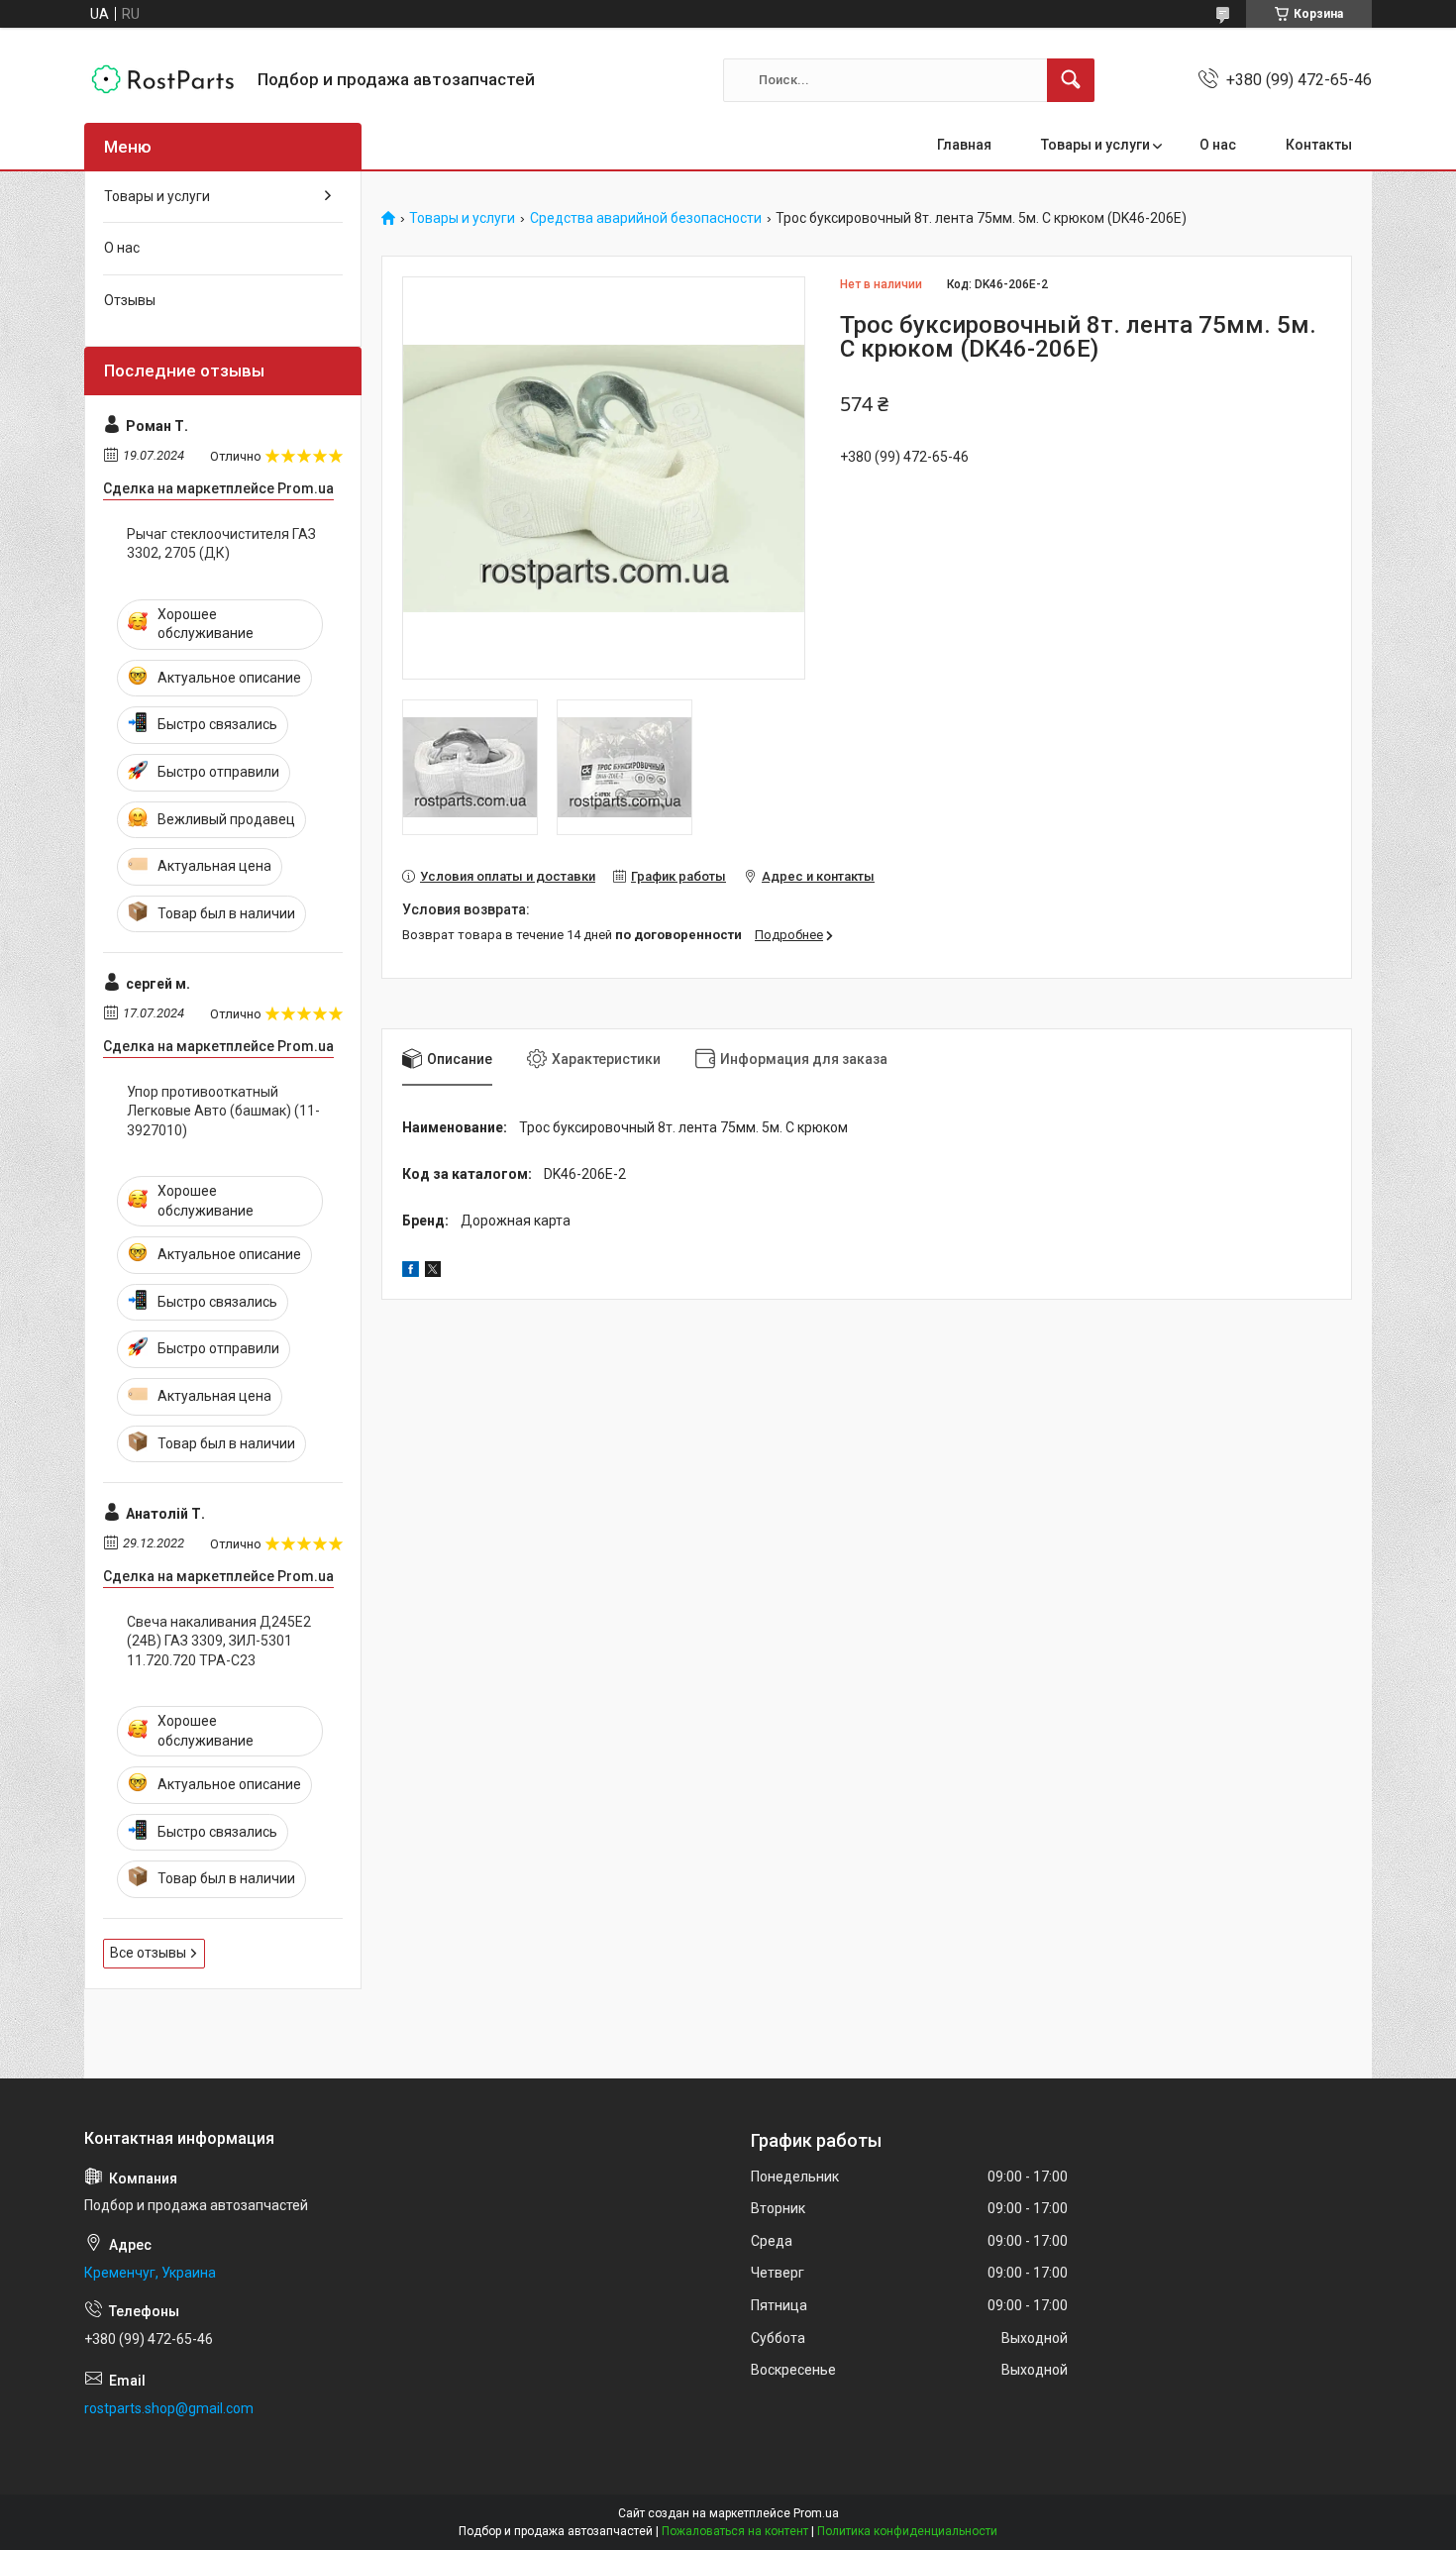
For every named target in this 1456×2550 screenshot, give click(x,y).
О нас (1218, 145)
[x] (433, 1272)
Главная (964, 145)
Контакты (1319, 145)
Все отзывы (148, 1953)
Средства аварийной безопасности (646, 218)
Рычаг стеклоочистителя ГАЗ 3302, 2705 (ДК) (221, 544)
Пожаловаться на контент (735, 2531)
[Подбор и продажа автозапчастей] (163, 80)
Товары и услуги (1095, 145)
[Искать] (1071, 80)
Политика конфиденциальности (907, 2531)
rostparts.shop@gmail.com (169, 2408)
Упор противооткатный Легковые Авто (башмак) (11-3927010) (223, 1111)
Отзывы (130, 300)
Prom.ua (816, 2513)
